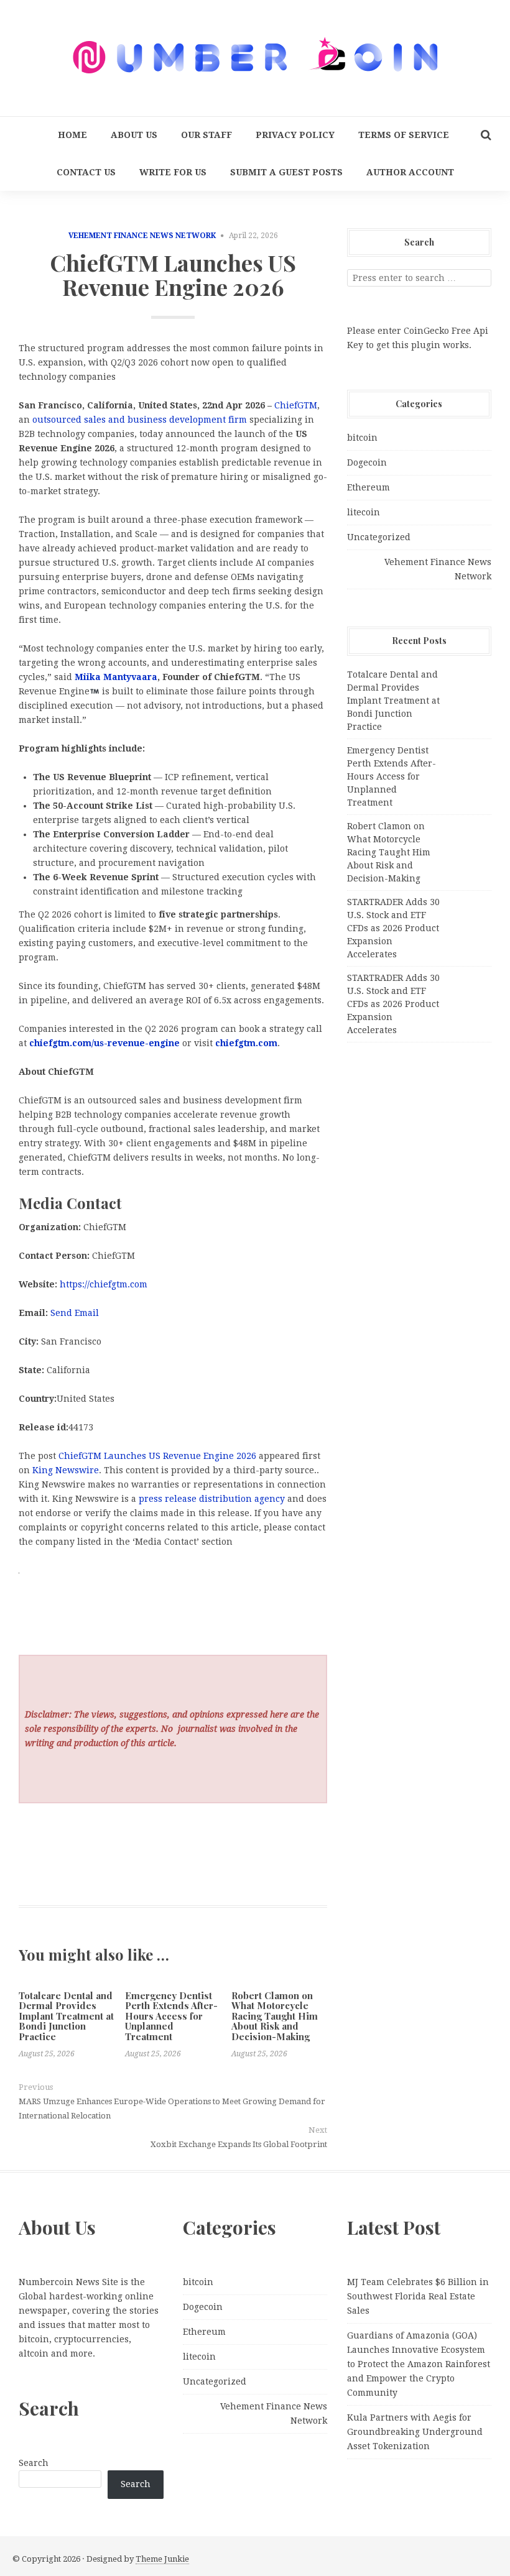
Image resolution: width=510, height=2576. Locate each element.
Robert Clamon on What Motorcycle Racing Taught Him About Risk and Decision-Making (275, 2016)
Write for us (173, 172)
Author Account (410, 172)
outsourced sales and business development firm (141, 420)
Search (34, 2463)
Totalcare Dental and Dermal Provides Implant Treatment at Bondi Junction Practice (66, 2016)
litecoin (364, 512)
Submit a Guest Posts (286, 172)
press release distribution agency (212, 1499)
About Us (134, 135)
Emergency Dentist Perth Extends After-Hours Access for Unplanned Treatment (171, 2016)
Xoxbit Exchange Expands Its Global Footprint (239, 2144)
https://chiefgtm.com (104, 1284)
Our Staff (206, 135)
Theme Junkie (162, 2559)
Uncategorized (379, 537)
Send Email (75, 1313)
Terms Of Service (404, 135)
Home (72, 135)
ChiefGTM (296, 405)
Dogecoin (367, 462)
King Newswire (66, 1470)
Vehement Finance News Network (142, 236)
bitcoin (362, 438)
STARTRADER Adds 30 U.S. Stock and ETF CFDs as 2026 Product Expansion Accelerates (393, 928)
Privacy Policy (295, 135)
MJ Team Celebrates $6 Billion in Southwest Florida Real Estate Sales (418, 2296)
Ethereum (369, 487)
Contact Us (86, 172)
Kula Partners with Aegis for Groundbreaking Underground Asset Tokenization (415, 2432)
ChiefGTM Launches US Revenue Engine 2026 (157, 1456)
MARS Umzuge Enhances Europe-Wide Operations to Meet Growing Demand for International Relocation (172, 2109)
